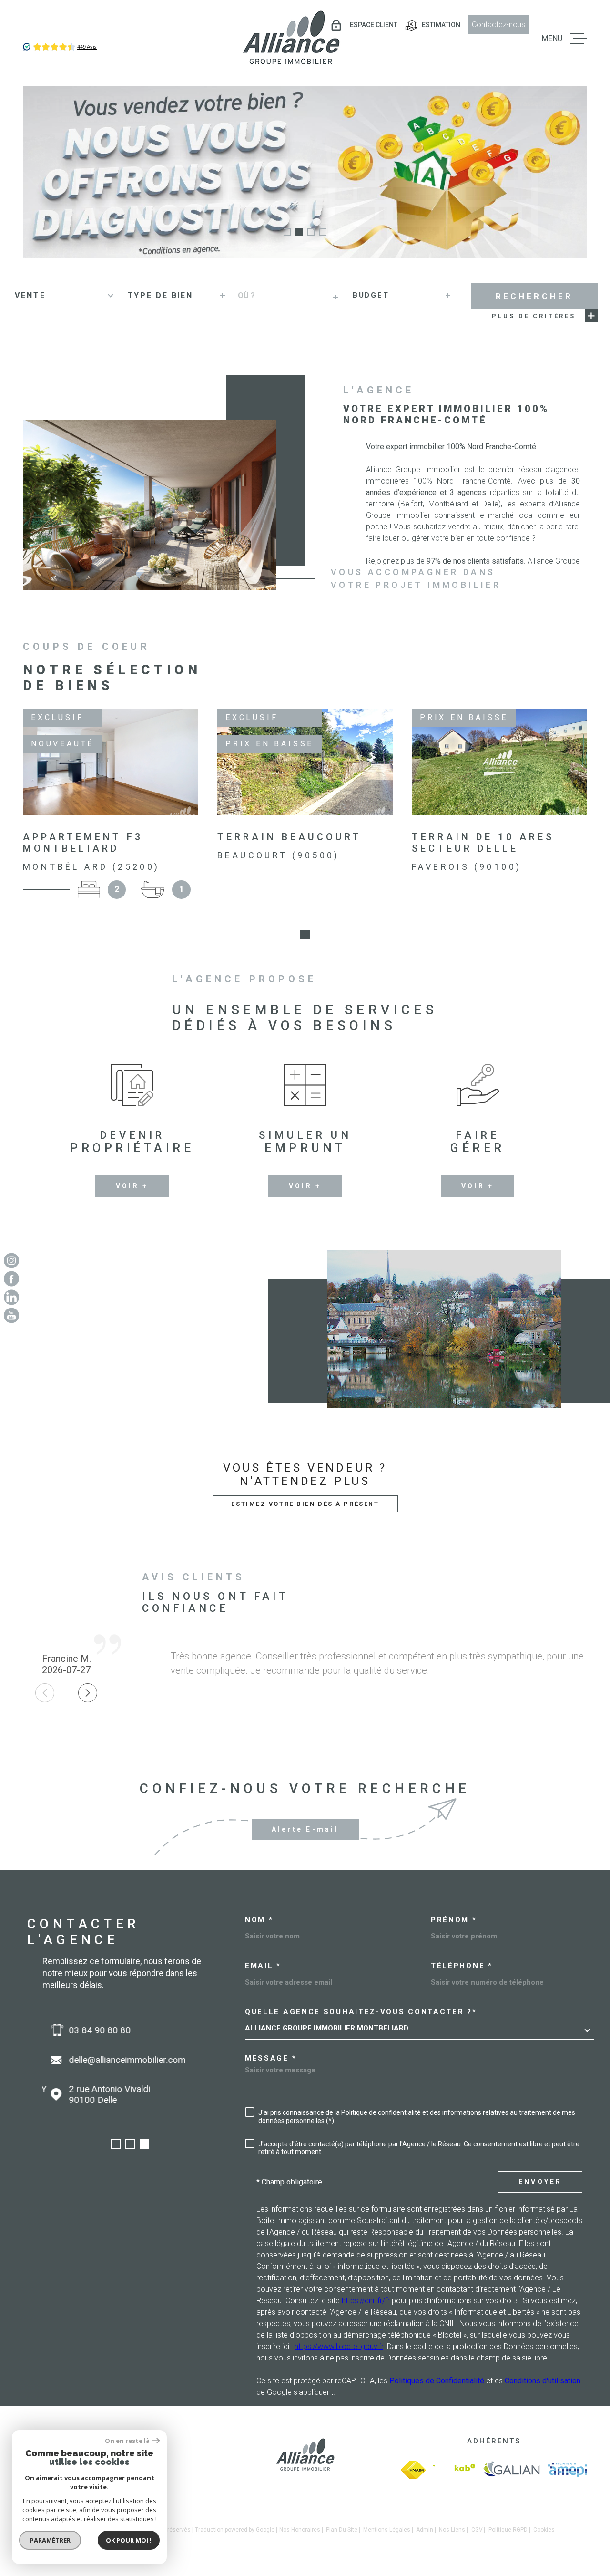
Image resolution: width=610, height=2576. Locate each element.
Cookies (544, 2530)
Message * (271, 2058)
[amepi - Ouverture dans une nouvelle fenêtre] (568, 2470)
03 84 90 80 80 (91, 2030)
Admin (425, 2530)
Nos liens (452, 2530)
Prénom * (454, 1920)
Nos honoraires (300, 2530)
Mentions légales (387, 2530)
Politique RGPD (508, 2530)
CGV (477, 2530)
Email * (263, 1966)
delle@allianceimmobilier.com (119, 2060)
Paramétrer (50, 2540)
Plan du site (342, 2530)
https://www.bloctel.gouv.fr (339, 2346)
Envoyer (540, 2182)
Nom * (259, 1920)
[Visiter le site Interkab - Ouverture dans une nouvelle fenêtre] (454, 2470)
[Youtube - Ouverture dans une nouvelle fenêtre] (11, 1316)
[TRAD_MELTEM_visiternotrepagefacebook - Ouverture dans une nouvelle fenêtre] (11, 1279)
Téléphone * (462, 1966)
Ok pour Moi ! (129, 2540)
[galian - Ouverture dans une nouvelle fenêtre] (512, 2470)
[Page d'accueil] (291, 38)
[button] (287, 232)
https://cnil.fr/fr (366, 2301)
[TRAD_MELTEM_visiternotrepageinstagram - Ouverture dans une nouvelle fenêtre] (11, 1260)
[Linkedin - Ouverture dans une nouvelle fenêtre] (11, 1297)
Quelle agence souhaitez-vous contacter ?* (361, 2012)
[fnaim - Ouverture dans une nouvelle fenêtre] (413, 2470)
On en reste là (127, 2441)
